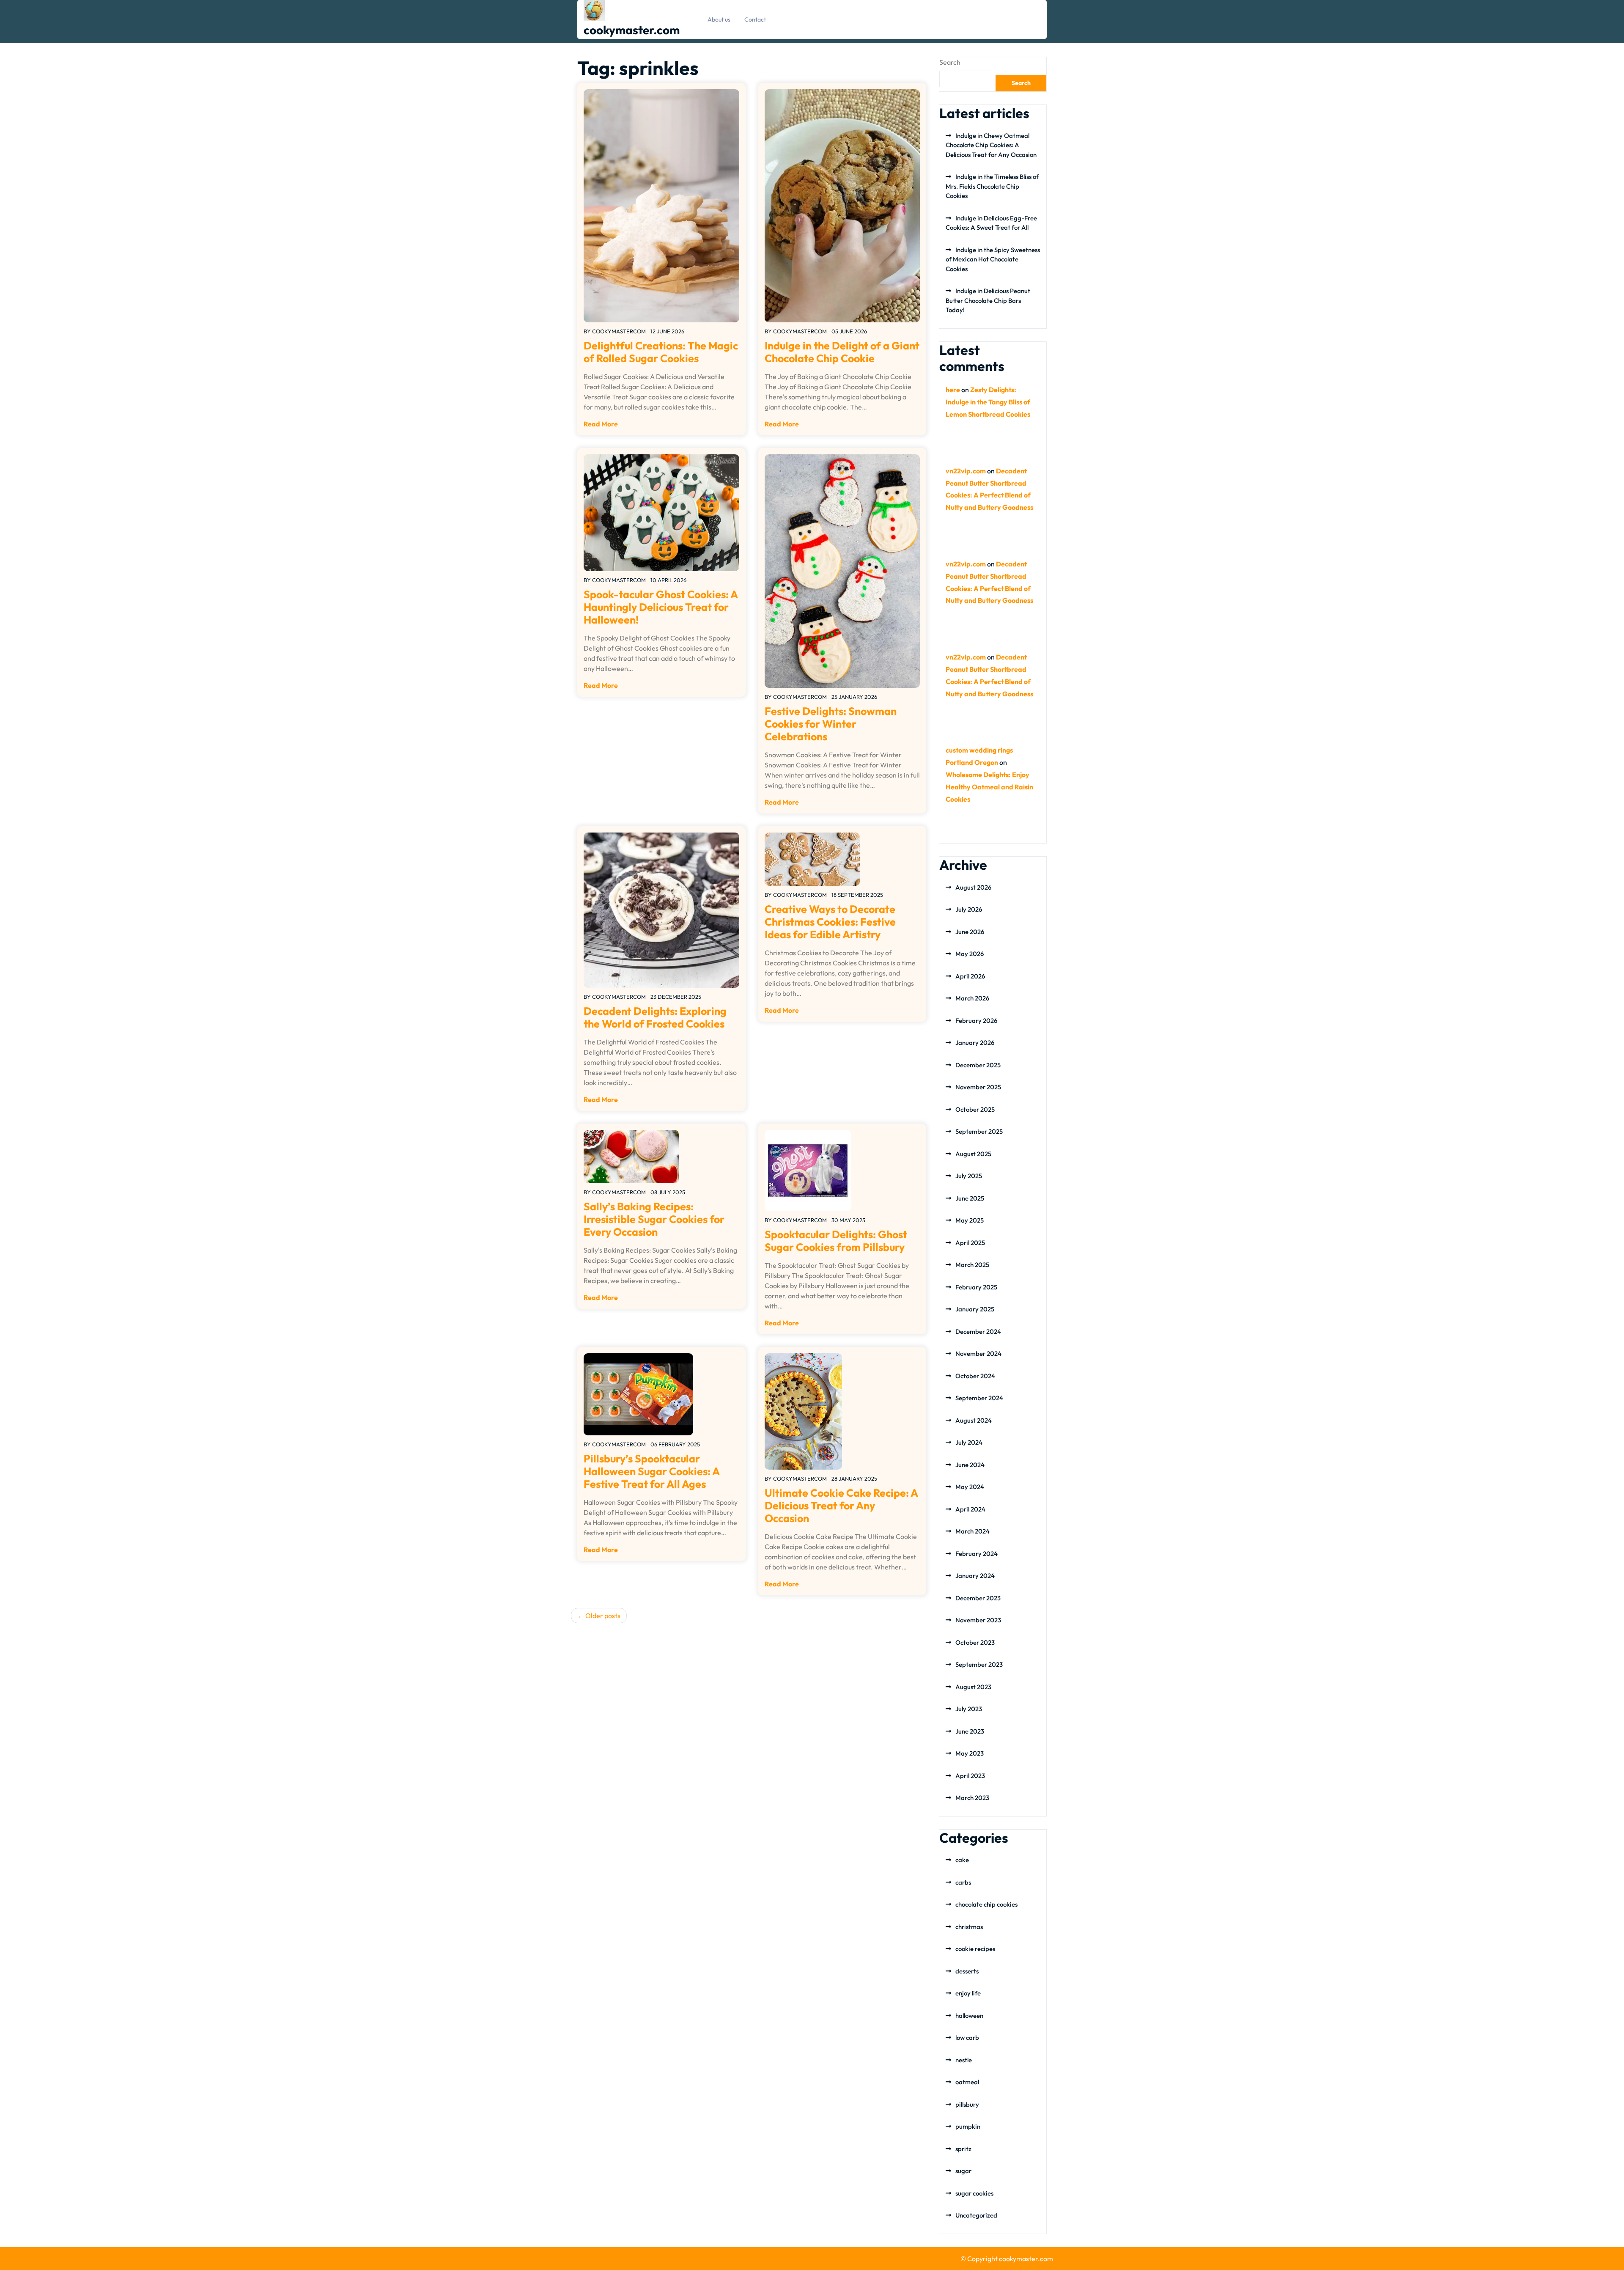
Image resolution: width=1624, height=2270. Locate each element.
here (953, 390)
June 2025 (970, 1198)
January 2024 (975, 1576)
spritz (963, 2149)
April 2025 (970, 1243)
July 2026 (969, 909)
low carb (967, 2038)
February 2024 (977, 1554)
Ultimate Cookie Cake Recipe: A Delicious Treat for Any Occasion (841, 1506)
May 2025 (970, 1220)
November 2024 (978, 1353)
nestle (964, 2060)
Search (950, 62)
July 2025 (969, 1176)
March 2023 (972, 1798)
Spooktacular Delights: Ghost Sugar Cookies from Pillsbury (836, 1241)
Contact (755, 19)
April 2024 (970, 1509)
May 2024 (970, 1487)
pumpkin (968, 2126)
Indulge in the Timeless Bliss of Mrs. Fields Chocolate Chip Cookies (992, 186)
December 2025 (978, 1065)
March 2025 (972, 1265)
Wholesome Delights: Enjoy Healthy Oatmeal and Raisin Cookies (989, 787)
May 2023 (970, 1753)
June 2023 (970, 1731)
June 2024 (970, 1465)
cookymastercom (619, 331)
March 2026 (972, 998)
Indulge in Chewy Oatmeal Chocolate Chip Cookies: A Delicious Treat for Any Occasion (991, 145)
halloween (969, 2016)
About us (719, 19)
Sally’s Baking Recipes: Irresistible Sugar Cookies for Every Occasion (654, 1219)
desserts (967, 1971)
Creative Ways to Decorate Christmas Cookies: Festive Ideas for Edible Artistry (830, 922)
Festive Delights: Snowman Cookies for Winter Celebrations (831, 724)
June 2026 (970, 932)
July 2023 (969, 1709)
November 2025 (978, 1087)
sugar (963, 2171)
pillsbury (967, 2104)
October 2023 (975, 1642)
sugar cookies (974, 2193)
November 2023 (978, 1620)
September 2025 (979, 1131)
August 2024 (974, 1420)
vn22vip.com (966, 471)
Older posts (603, 1616)
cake (962, 1860)
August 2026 (973, 887)
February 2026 (976, 1021)
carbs (963, 1882)
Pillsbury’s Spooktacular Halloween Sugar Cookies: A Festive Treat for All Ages (652, 1471)
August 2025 (973, 1154)
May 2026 (970, 954)
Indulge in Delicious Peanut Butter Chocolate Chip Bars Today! (988, 300)
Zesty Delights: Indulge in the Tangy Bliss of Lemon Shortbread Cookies (988, 402)
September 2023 (979, 1664)
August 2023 (973, 1687)
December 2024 (978, 1331)
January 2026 (975, 1043)
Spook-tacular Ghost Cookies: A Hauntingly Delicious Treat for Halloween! (661, 607)
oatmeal (967, 2082)
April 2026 (970, 976)
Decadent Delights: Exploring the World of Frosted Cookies (655, 1017)
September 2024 (979, 1398)
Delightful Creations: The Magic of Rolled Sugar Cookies (661, 352)
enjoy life (968, 1993)
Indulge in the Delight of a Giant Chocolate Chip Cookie (842, 352)
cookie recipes (975, 1949)
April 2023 (970, 1776)
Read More (601, 424)
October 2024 (975, 1376)
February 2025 (976, 1287)
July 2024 (969, 1442)
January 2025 (975, 1309)
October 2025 (975, 1109)
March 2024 (972, 1531)
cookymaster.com (632, 30)
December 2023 (978, 1598)
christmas (969, 1927)
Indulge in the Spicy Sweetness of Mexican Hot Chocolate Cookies (993, 259)
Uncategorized (976, 2215)
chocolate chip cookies (986, 1904)
